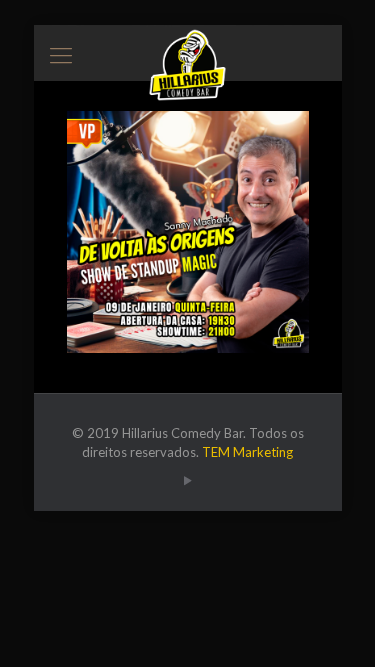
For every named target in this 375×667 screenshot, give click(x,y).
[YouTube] (187, 480)
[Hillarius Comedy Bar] (188, 50)
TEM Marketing (247, 452)
